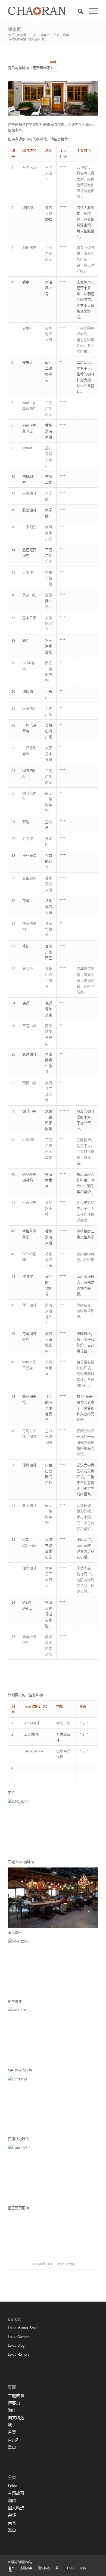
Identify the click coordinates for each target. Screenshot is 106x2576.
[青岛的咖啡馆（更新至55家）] (53, 98)
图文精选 (16, 2417)
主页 (34, 35)
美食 (12, 2522)
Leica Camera (19, 2337)
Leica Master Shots (23, 2328)
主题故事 (16, 2395)
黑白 (12, 2447)
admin (69, 2264)
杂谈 (56, 35)
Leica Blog (16, 2345)
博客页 (14, 29)
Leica (13, 2486)
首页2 (13, 2439)
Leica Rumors (19, 2354)
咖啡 (66, 35)
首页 (12, 2432)
